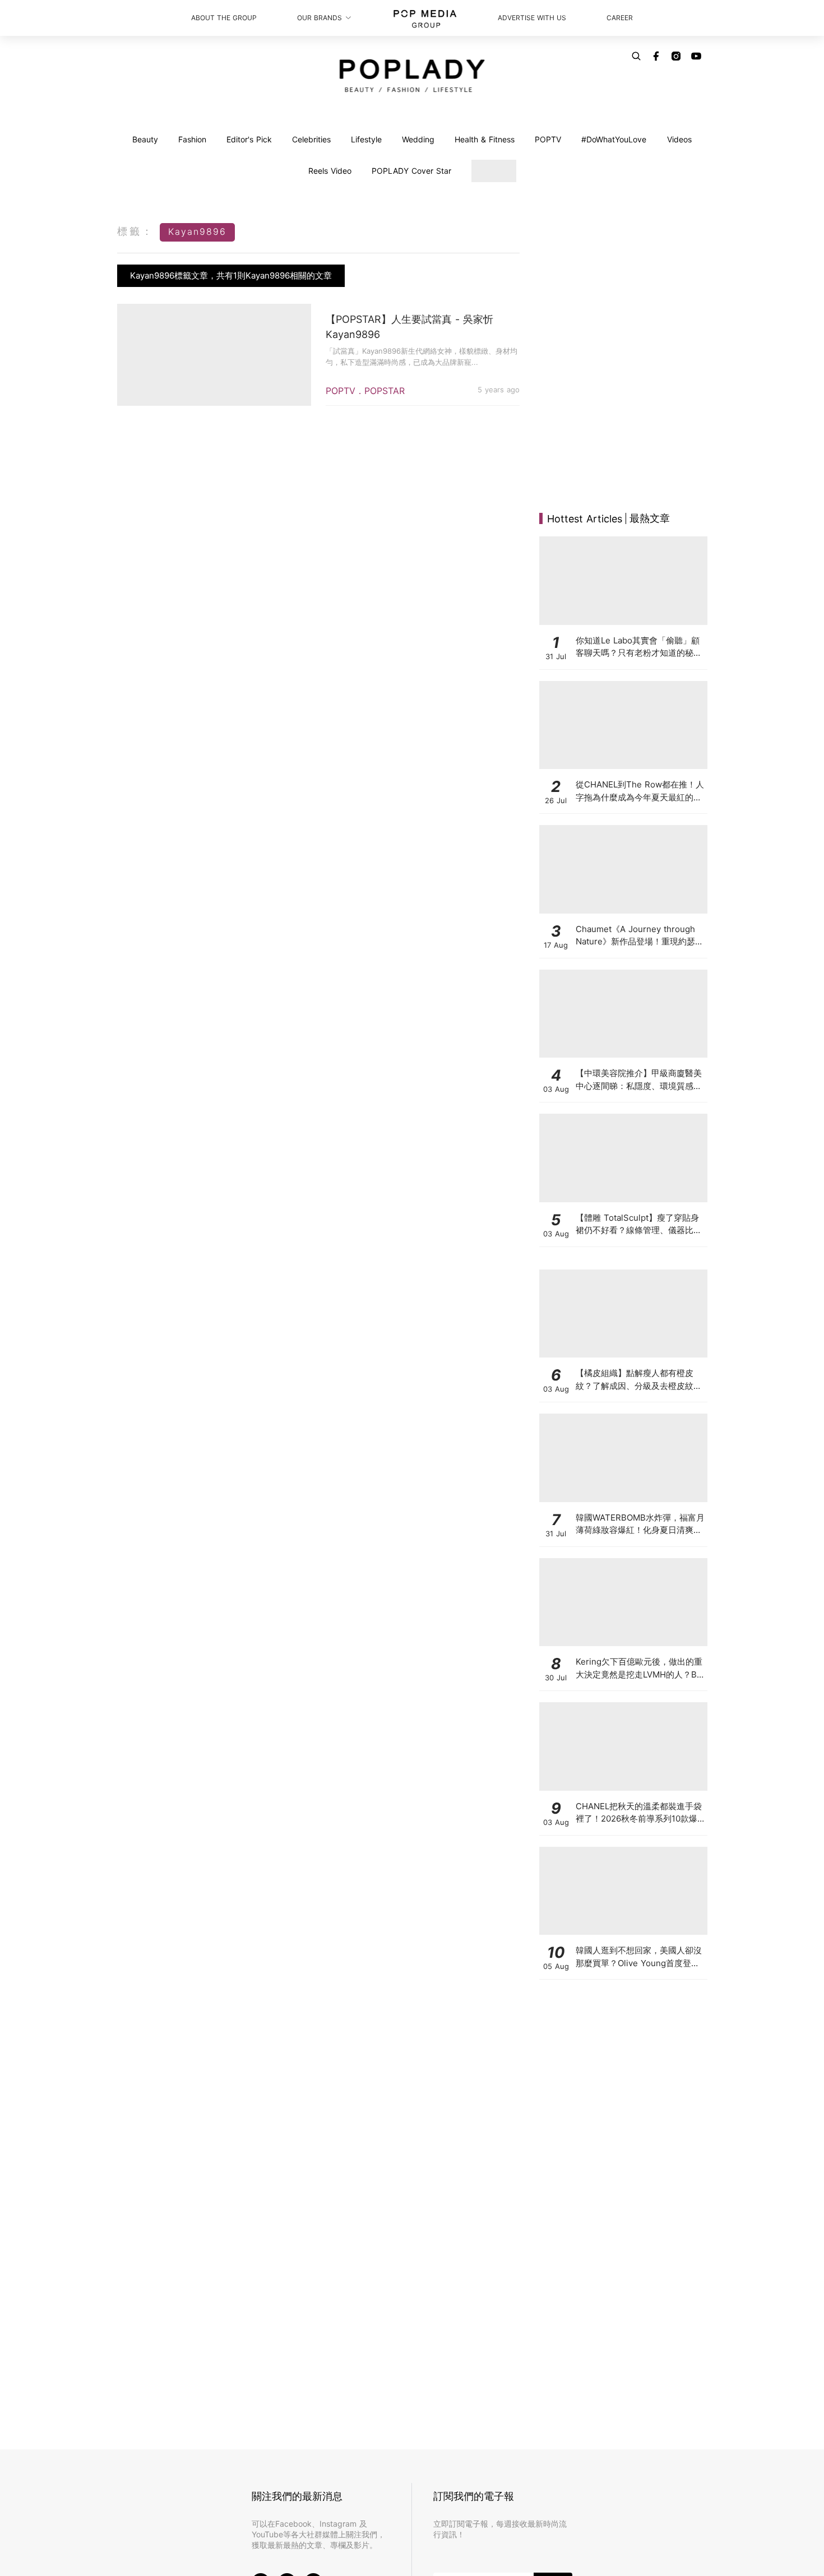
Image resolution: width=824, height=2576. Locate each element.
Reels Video (330, 171)
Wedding (418, 139)
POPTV (548, 139)
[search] (636, 56)
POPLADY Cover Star (411, 171)
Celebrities (311, 139)
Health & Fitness (485, 139)
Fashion (192, 139)
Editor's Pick (249, 139)
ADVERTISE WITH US (532, 18)
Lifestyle (366, 139)
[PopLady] (412, 76)
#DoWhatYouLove (614, 139)
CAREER (620, 18)
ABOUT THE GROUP (224, 18)
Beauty (145, 139)
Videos (679, 139)
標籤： (136, 231)
